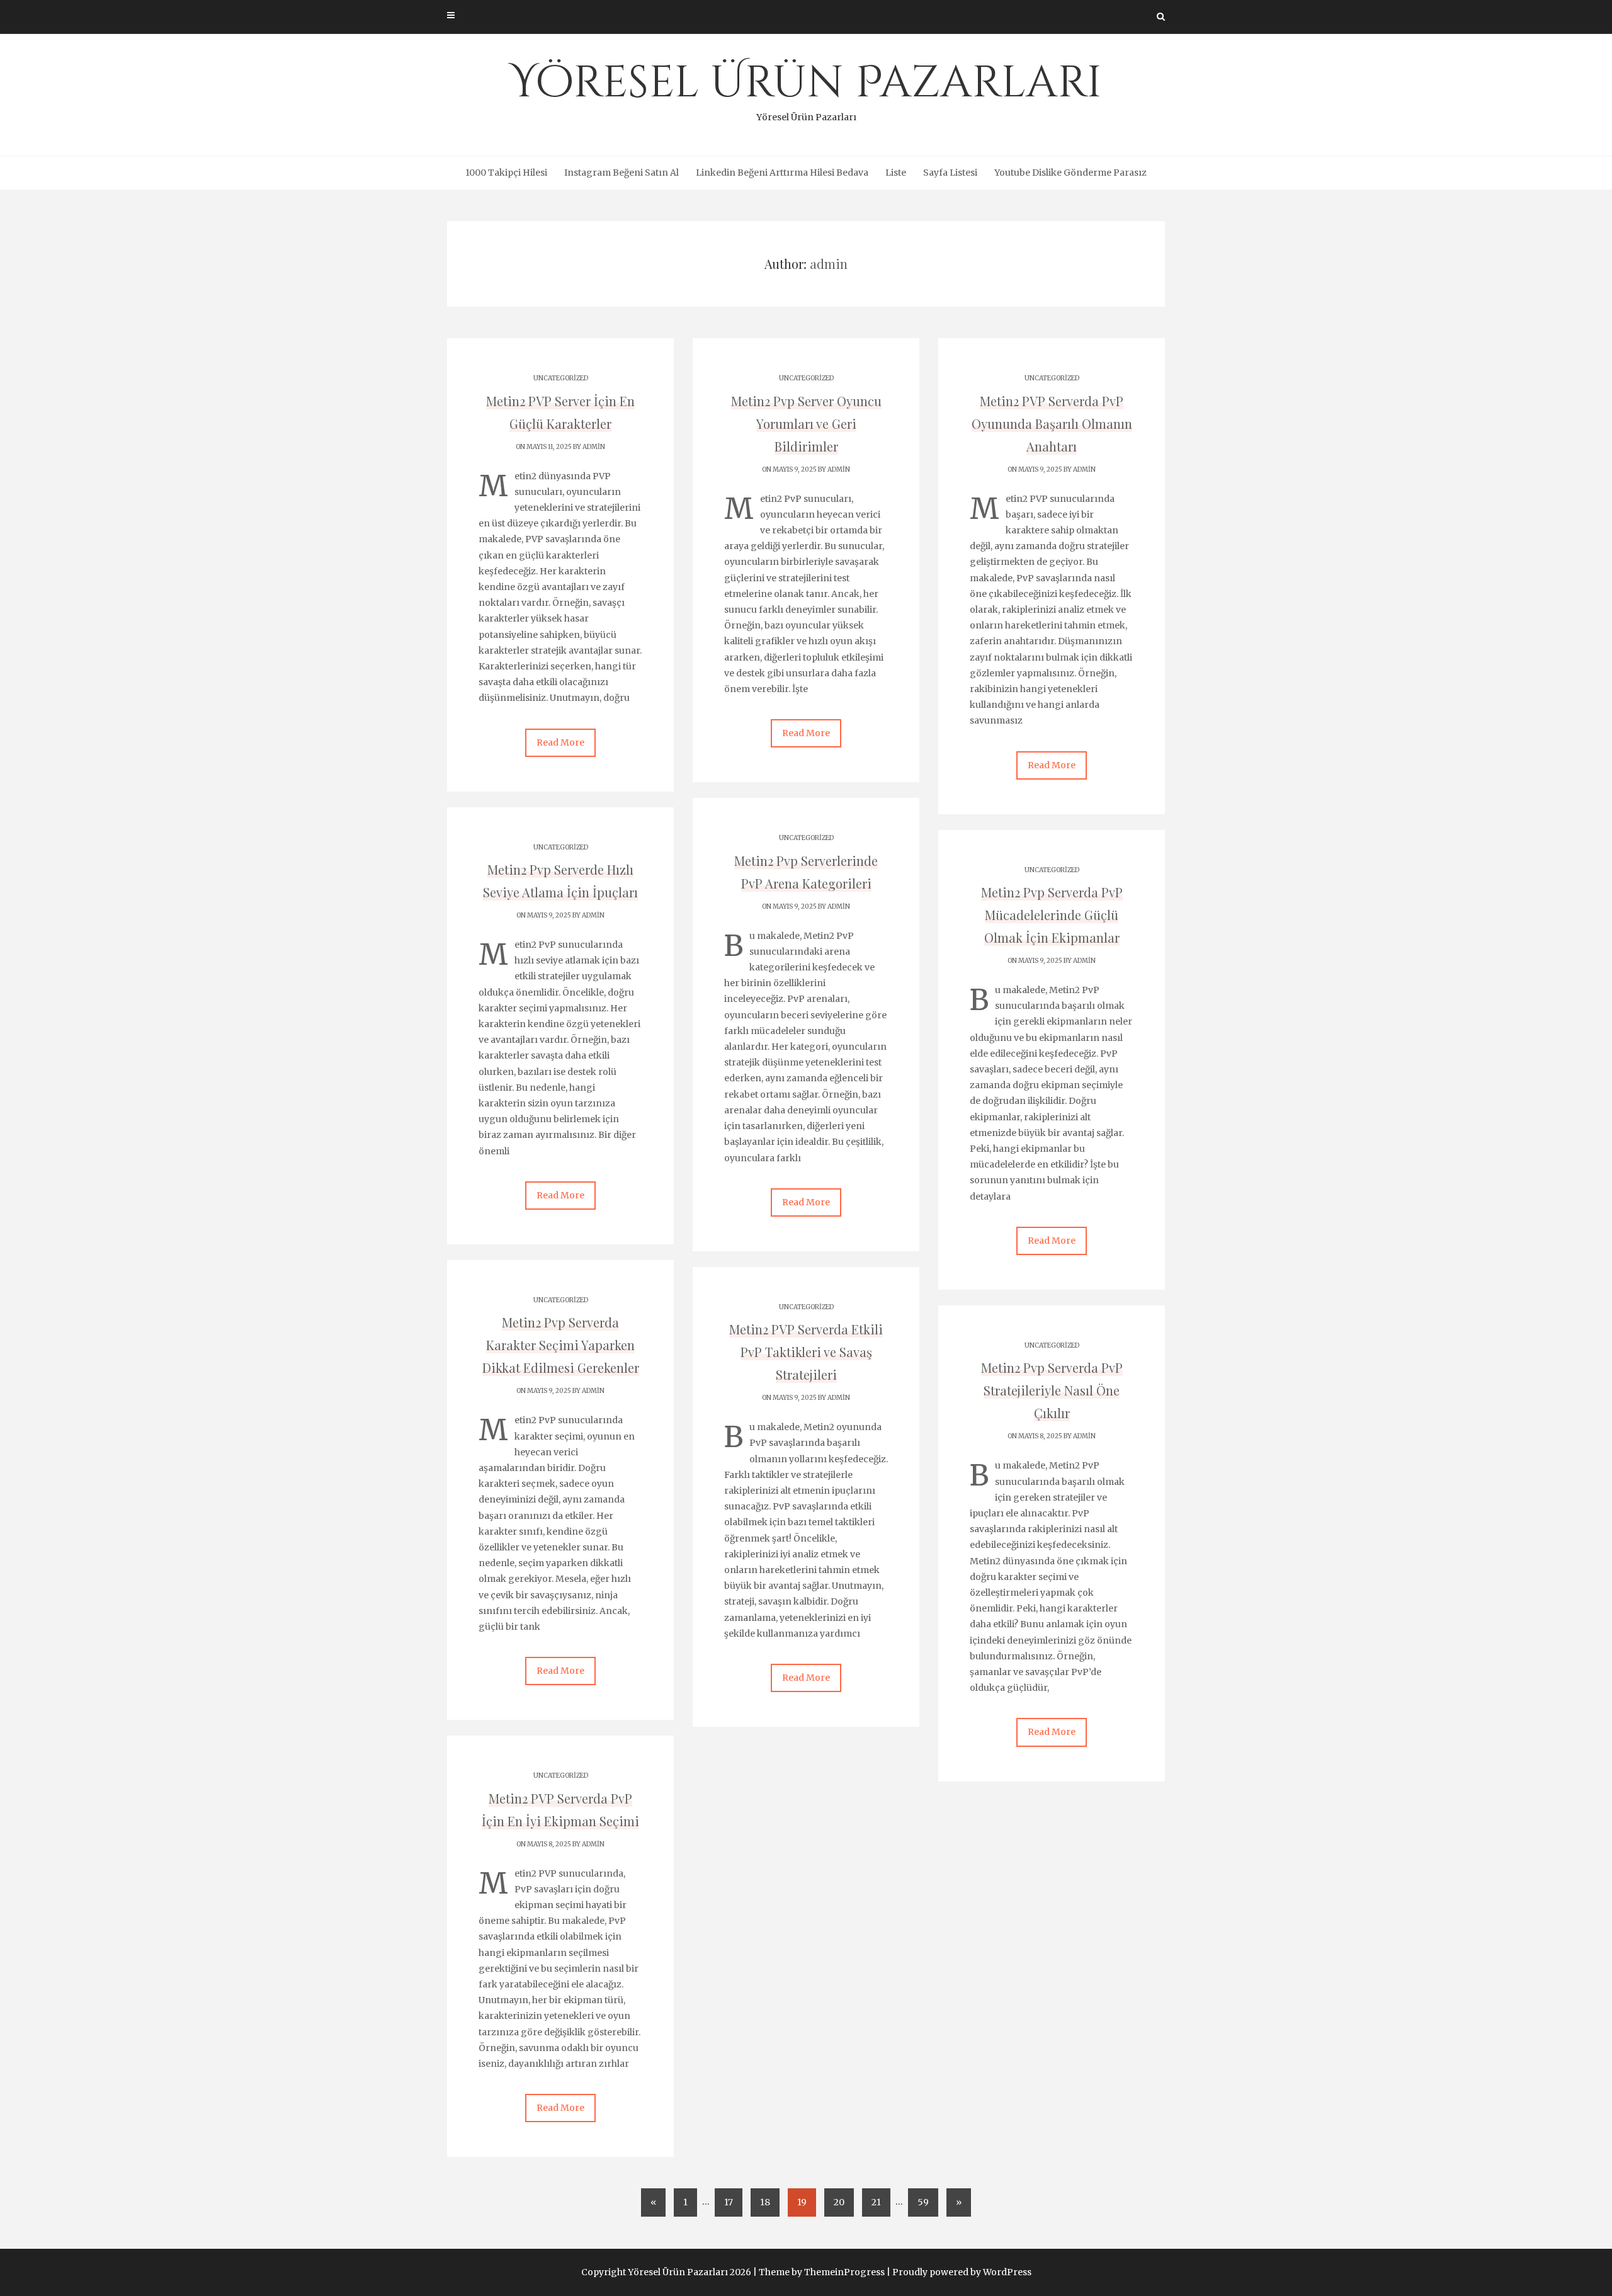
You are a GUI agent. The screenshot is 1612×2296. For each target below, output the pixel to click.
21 (876, 2202)
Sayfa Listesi (950, 173)
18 (765, 2202)
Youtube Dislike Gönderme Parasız (1070, 173)
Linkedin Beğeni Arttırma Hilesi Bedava (782, 173)
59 (923, 2202)
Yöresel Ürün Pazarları (806, 88)
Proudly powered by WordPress (962, 2272)
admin (594, 447)
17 (729, 2202)
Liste (896, 173)
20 (839, 2202)
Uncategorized (561, 378)
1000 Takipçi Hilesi (506, 173)
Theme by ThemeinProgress (822, 2272)
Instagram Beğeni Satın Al (622, 173)
